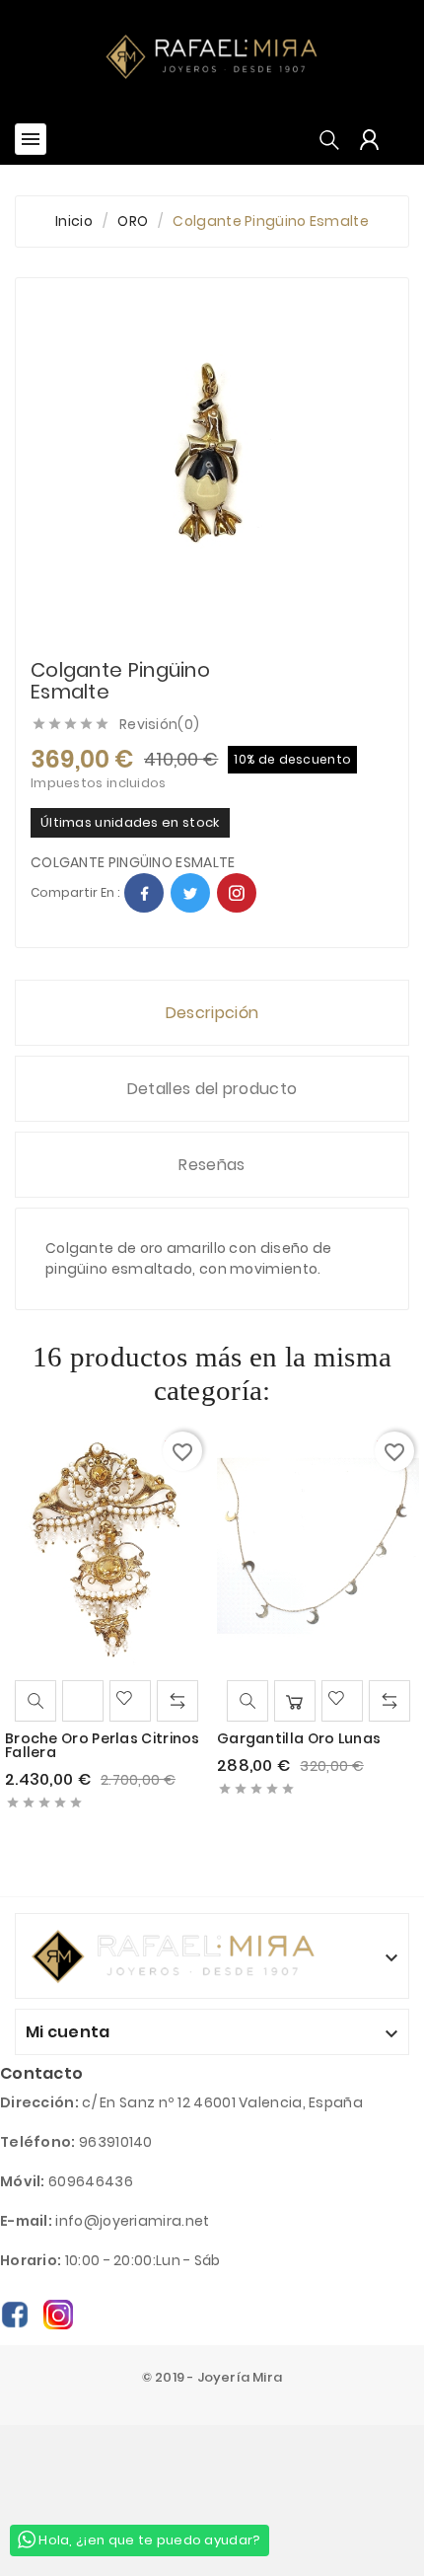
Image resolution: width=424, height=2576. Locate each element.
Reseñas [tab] (212, 1165)
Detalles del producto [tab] (212, 1089)
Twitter (190, 893)
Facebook (144, 893)
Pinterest (237, 893)
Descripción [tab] (212, 1013)
